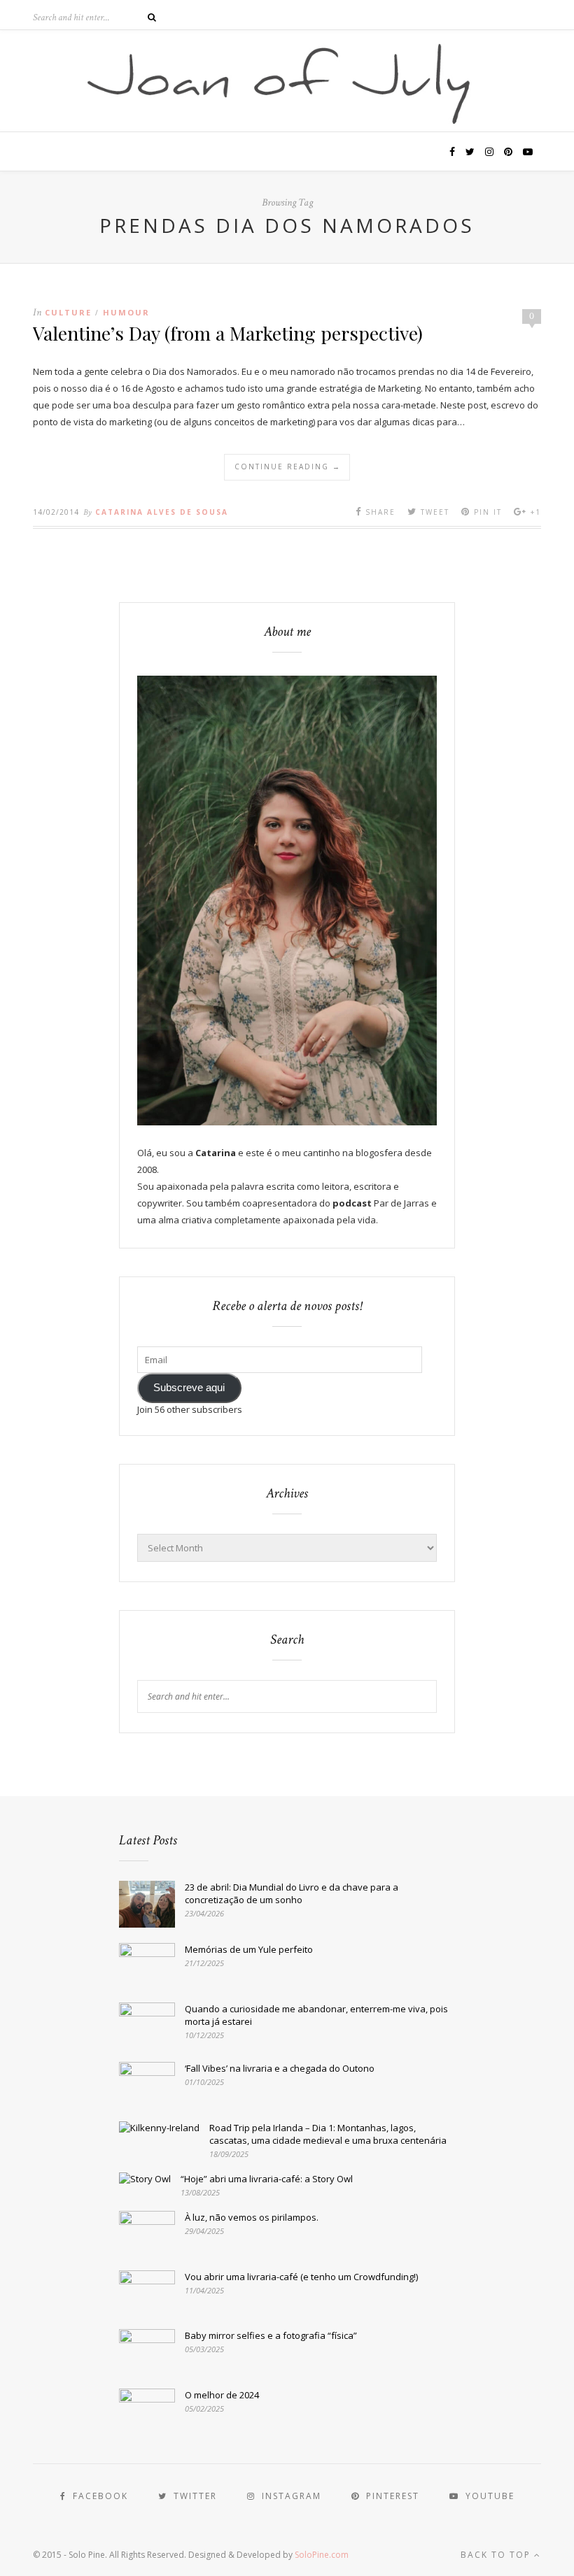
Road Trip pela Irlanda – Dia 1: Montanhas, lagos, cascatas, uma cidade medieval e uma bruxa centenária (328, 2134)
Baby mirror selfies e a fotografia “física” (271, 2335)
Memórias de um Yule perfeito (249, 1949)
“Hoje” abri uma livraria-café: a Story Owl (267, 2179)
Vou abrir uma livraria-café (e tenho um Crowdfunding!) (301, 2277)
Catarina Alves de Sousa (162, 512)
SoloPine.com (322, 2555)
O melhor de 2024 (222, 2395)
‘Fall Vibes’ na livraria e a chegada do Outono (280, 2068)
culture (68, 312)
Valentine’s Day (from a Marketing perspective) (228, 333)
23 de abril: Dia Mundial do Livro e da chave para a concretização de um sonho (292, 1893)
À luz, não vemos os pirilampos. (252, 2217)
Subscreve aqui (189, 1388)
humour (126, 312)
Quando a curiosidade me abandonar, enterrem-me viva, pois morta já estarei (316, 2015)
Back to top (497, 2555)
